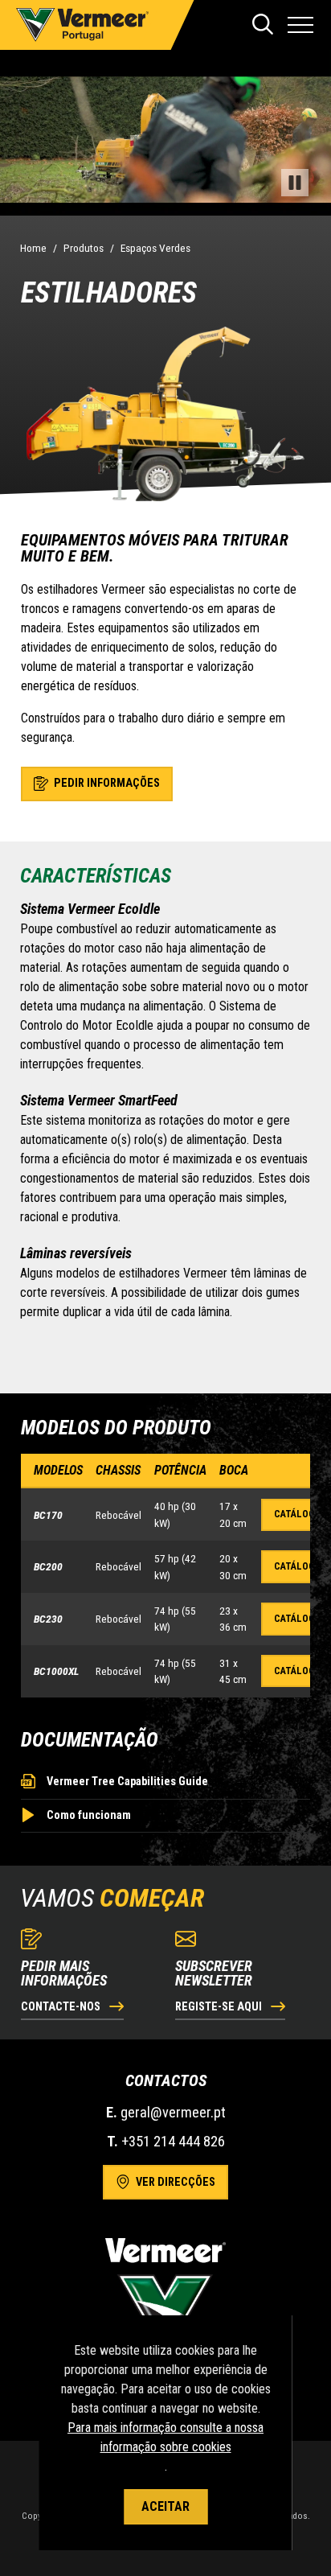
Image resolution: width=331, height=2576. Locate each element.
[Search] (263, 25)
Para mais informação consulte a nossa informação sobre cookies (165, 2437)
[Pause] (295, 183)
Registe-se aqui (220, 2007)
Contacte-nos (62, 2007)
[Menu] (300, 25)
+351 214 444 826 (173, 2141)
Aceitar (165, 2506)
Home (33, 248)
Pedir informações (106, 783)
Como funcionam (89, 1815)
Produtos (84, 248)
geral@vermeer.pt (173, 2112)
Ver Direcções (174, 2182)
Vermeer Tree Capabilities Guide (127, 1782)
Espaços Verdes (155, 248)
